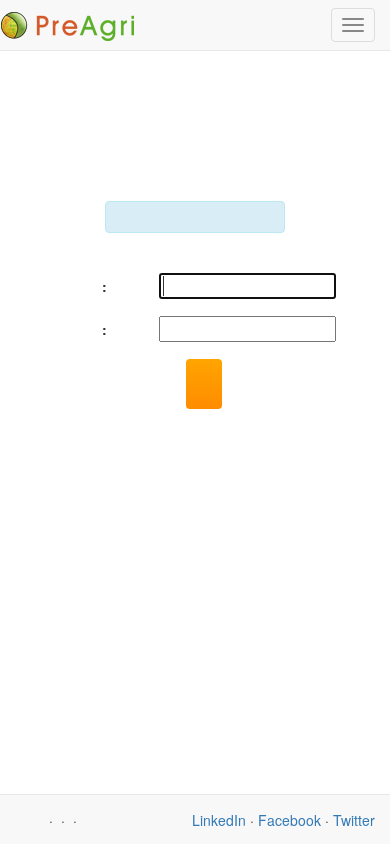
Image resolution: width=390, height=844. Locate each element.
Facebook (289, 820)
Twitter (354, 820)
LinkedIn (219, 820)
